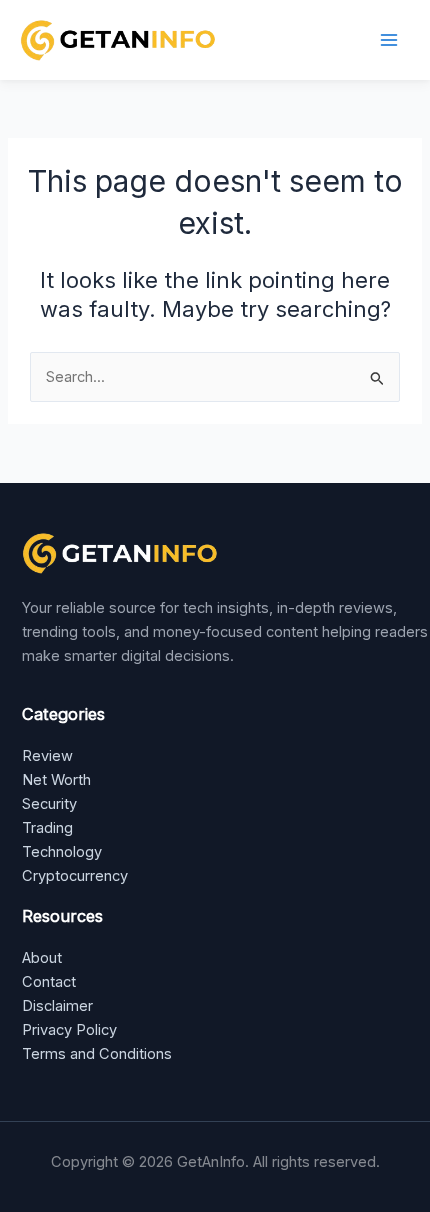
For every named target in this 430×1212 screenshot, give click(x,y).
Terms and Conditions (97, 1054)
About (42, 958)
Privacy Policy (69, 1030)
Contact (49, 982)
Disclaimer (57, 1006)
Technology (62, 852)
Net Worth (56, 780)
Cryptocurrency (75, 876)
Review (47, 756)
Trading (47, 828)
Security (49, 804)
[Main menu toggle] (389, 40)
